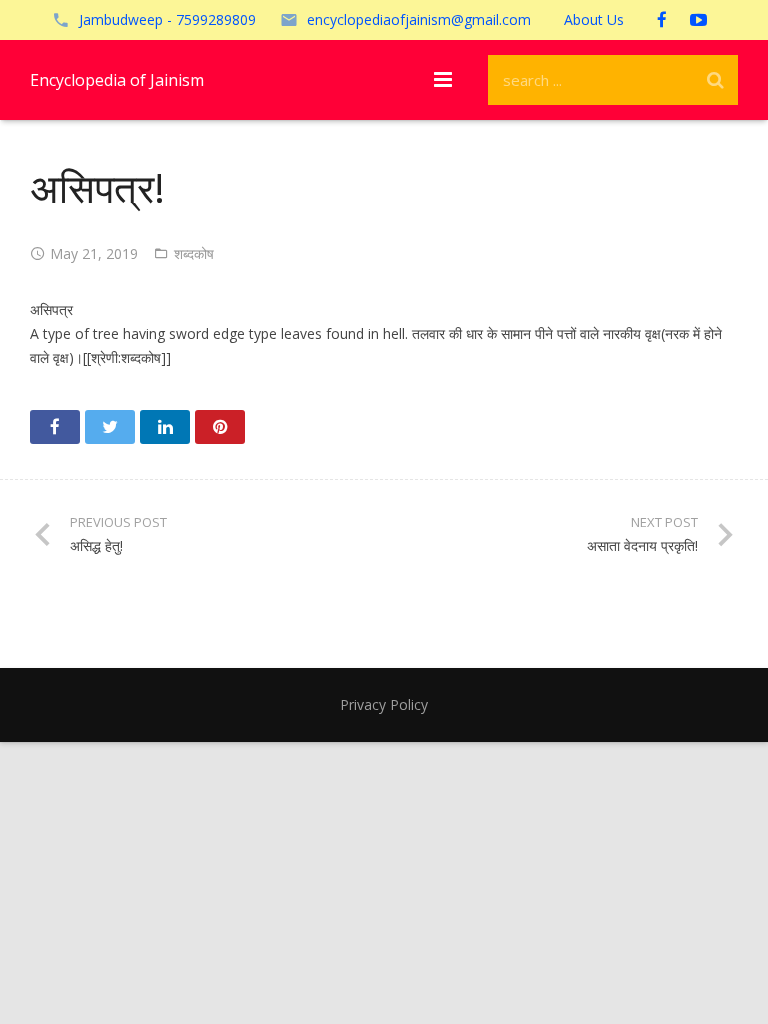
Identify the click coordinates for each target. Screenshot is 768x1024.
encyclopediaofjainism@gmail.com (419, 19)
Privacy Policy (384, 704)
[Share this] (55, 427)
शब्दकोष (194, 253)
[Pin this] (220, 427)
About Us (594, 19)
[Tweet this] (110, 427)
